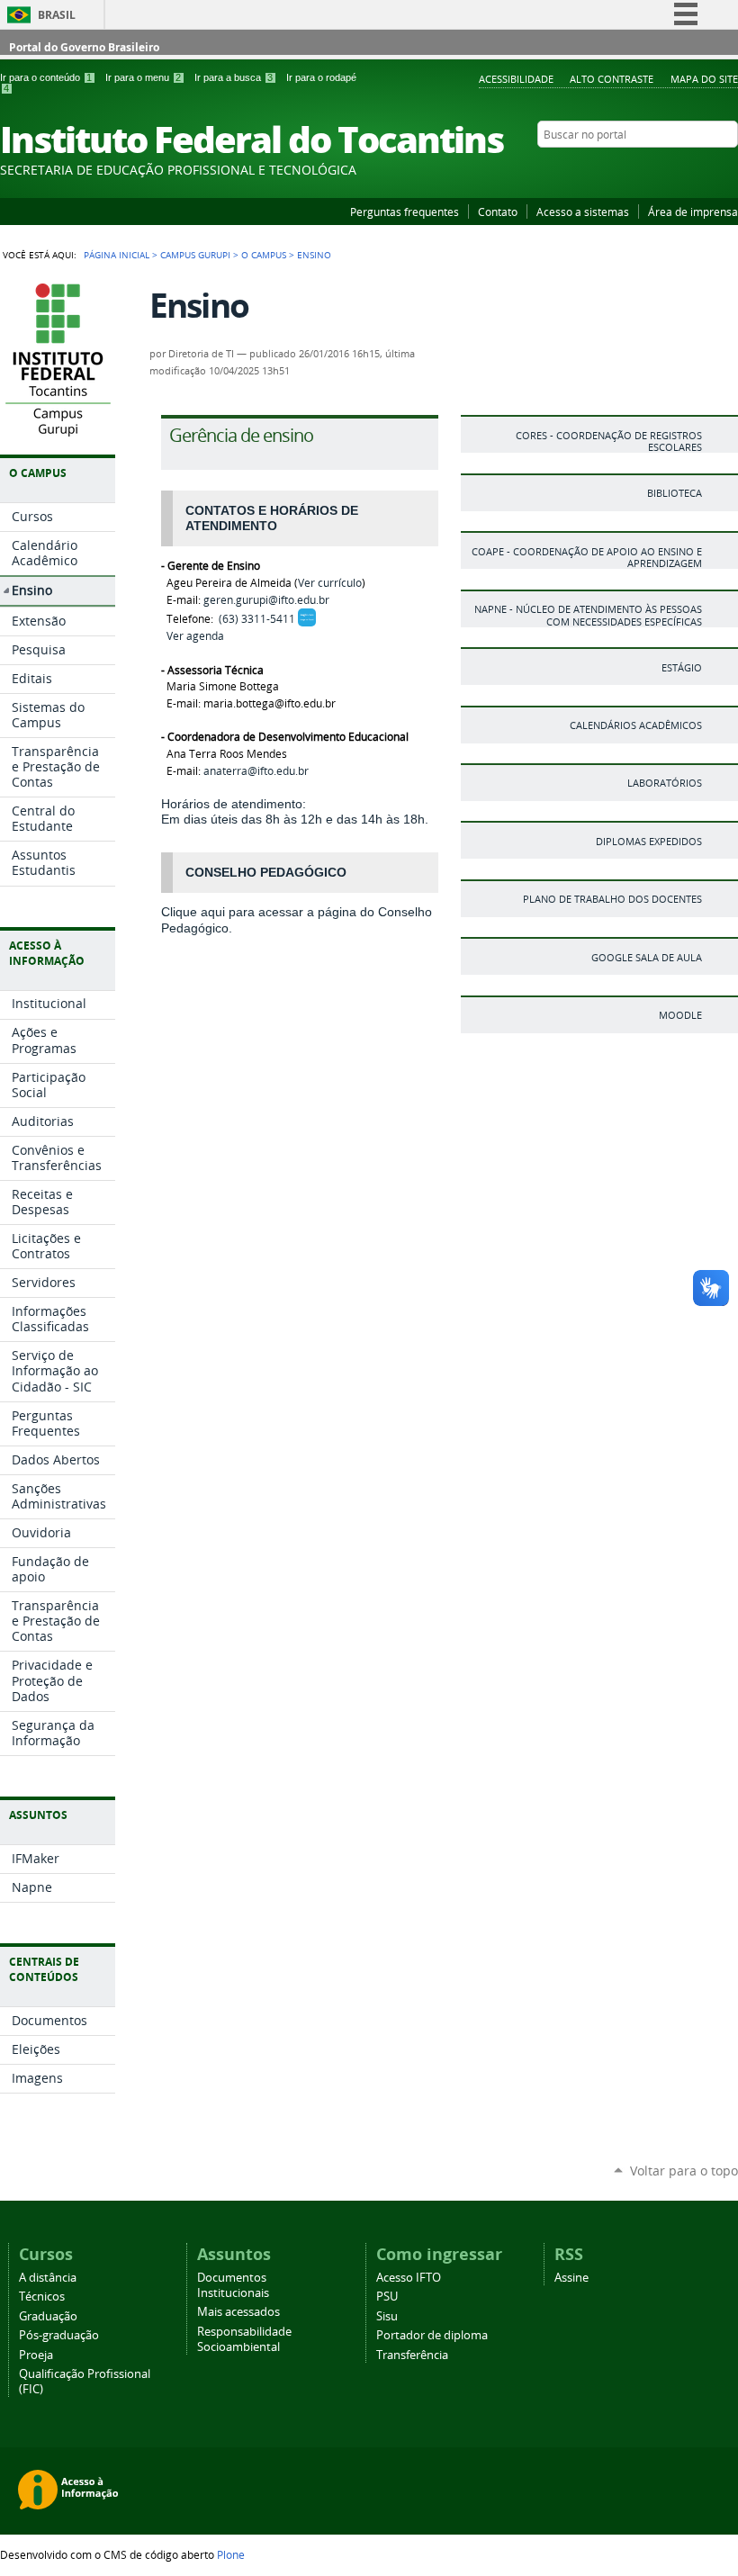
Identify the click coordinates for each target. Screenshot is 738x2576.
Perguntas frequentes (405, 212)
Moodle (680, 1015)
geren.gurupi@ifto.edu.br (266, 600)
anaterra (256, 771)
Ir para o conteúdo (46, 77)
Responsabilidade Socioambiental (244, 2339)
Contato (498, 212)
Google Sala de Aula (647, 957)
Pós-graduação (59, 2335)
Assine (571, 2278)
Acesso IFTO (409, 2278)
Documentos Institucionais (233, 2285)
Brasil (57, 15)
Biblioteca (675, 493)
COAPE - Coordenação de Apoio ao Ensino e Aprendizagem (587, 557)
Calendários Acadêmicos (636, 725)
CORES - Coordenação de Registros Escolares (609, 441)
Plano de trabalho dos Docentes (612, 899)
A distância (48, 2278)
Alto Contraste (612, 79)
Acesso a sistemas (583, 212)
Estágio (682, 667)
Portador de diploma (432, 2335)
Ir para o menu (143, 77)
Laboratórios (665, 783)
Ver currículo (330, 583)
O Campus (264, 255)
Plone (231, 2554)
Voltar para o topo (684, 2171)
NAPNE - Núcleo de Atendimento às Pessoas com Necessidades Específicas (588, 615)
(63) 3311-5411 (257, 619)
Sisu (387, 2316)
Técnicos (42, 2297)
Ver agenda (195, 636)
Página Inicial (117, 255)
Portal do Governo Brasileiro (84, 47)
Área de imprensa (693, 212)
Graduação (48, 2316)
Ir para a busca (234, 77)
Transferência (412, 2355)
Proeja (36, 2355)
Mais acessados (238, 2312)
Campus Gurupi (195, 255)
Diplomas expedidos (649, 841)
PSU (387, 2297)
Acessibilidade (516, 79)
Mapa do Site (704, 79)
